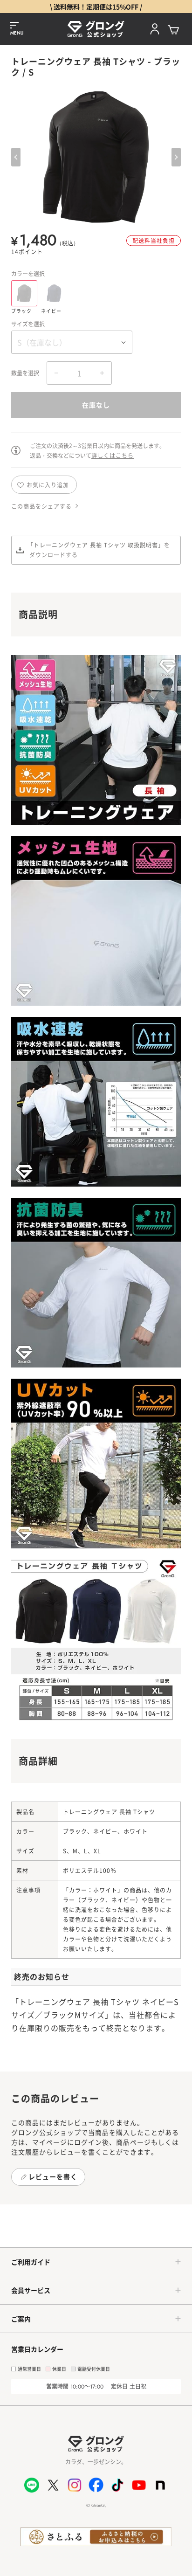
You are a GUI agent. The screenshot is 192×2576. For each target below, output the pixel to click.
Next (176, 157)
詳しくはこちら (113, 455)
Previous (16, 157)
